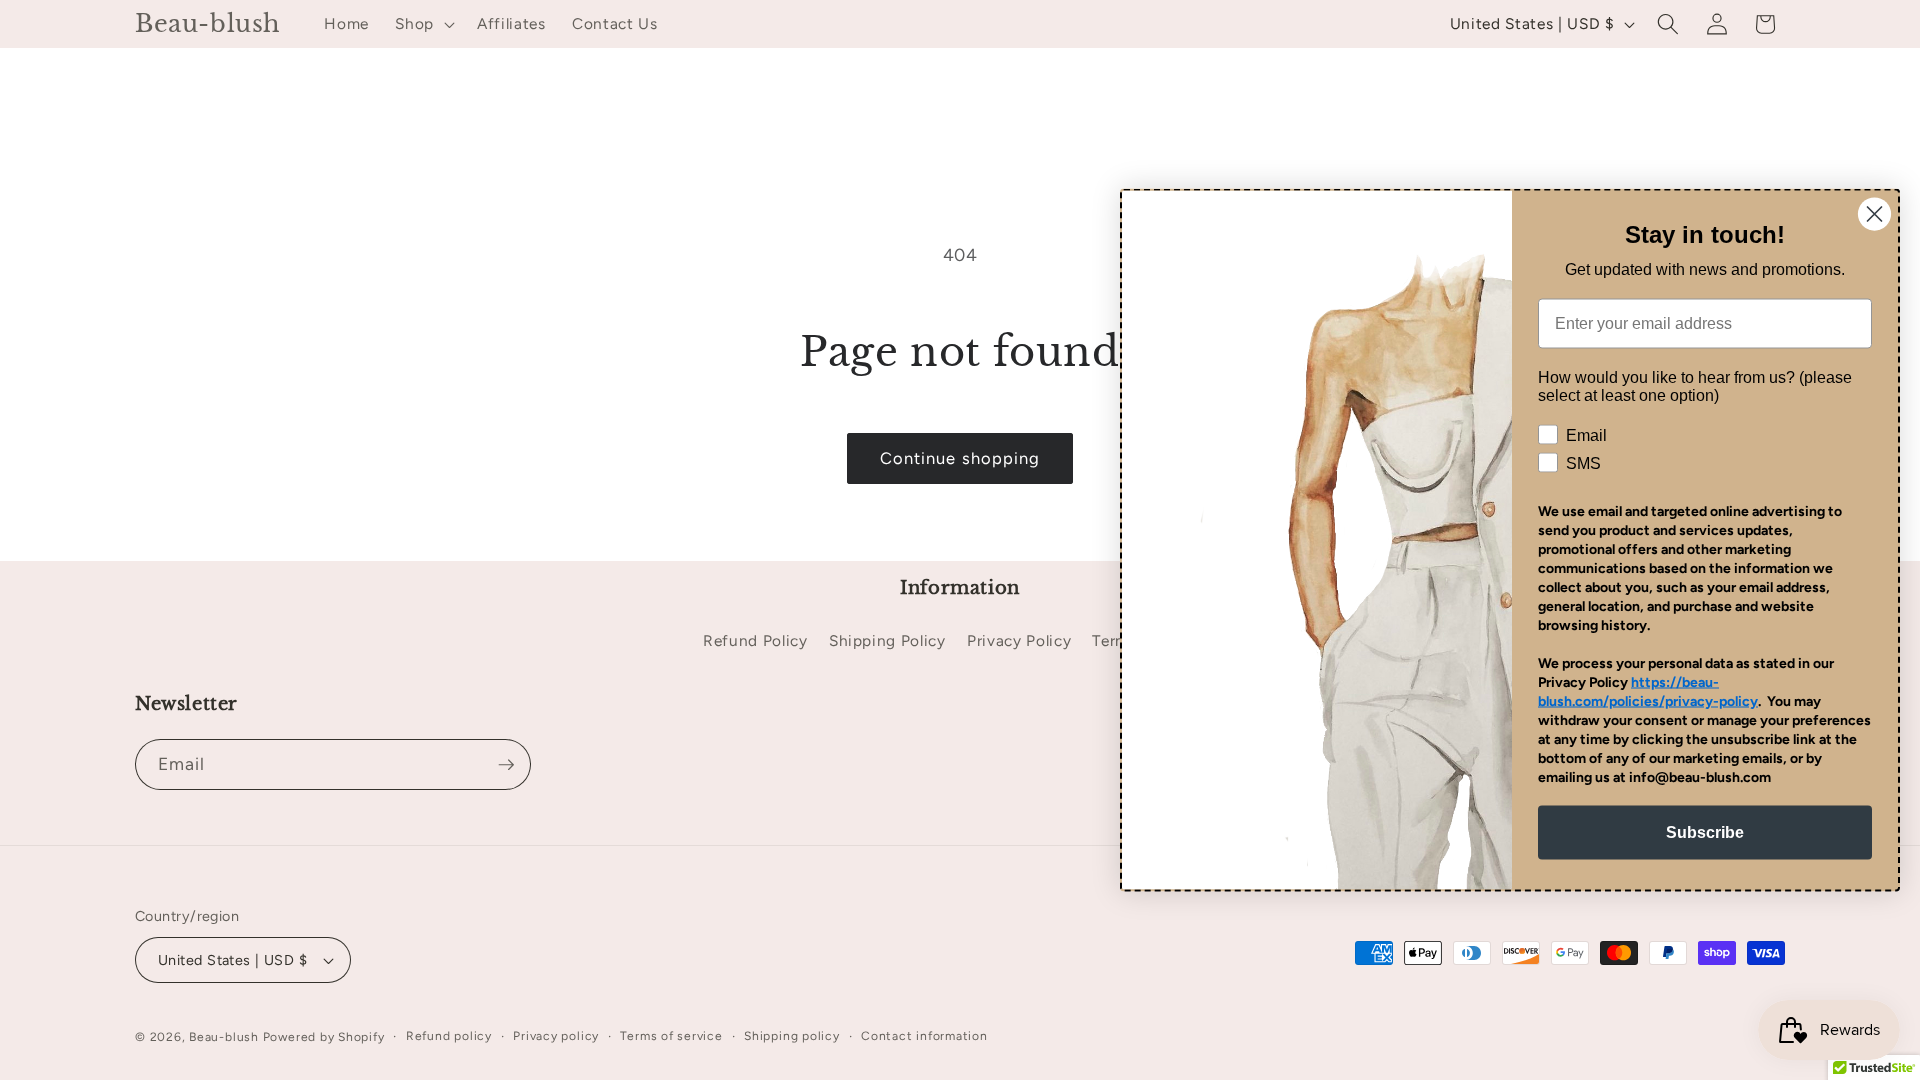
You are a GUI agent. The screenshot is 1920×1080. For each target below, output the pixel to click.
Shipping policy (792, 1036)
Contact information (924, 1036)
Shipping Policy (887, 640)
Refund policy (449, 1036)
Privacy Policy (1019, 640)
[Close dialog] (1874, 214)
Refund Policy (755, 640)
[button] (423, 24)
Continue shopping (960, 458)
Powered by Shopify (324, 1037)
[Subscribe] (506, 765)
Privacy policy (556, 1036)
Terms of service (671, 1036)
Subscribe (1705, 832)
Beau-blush (224, 1037)
